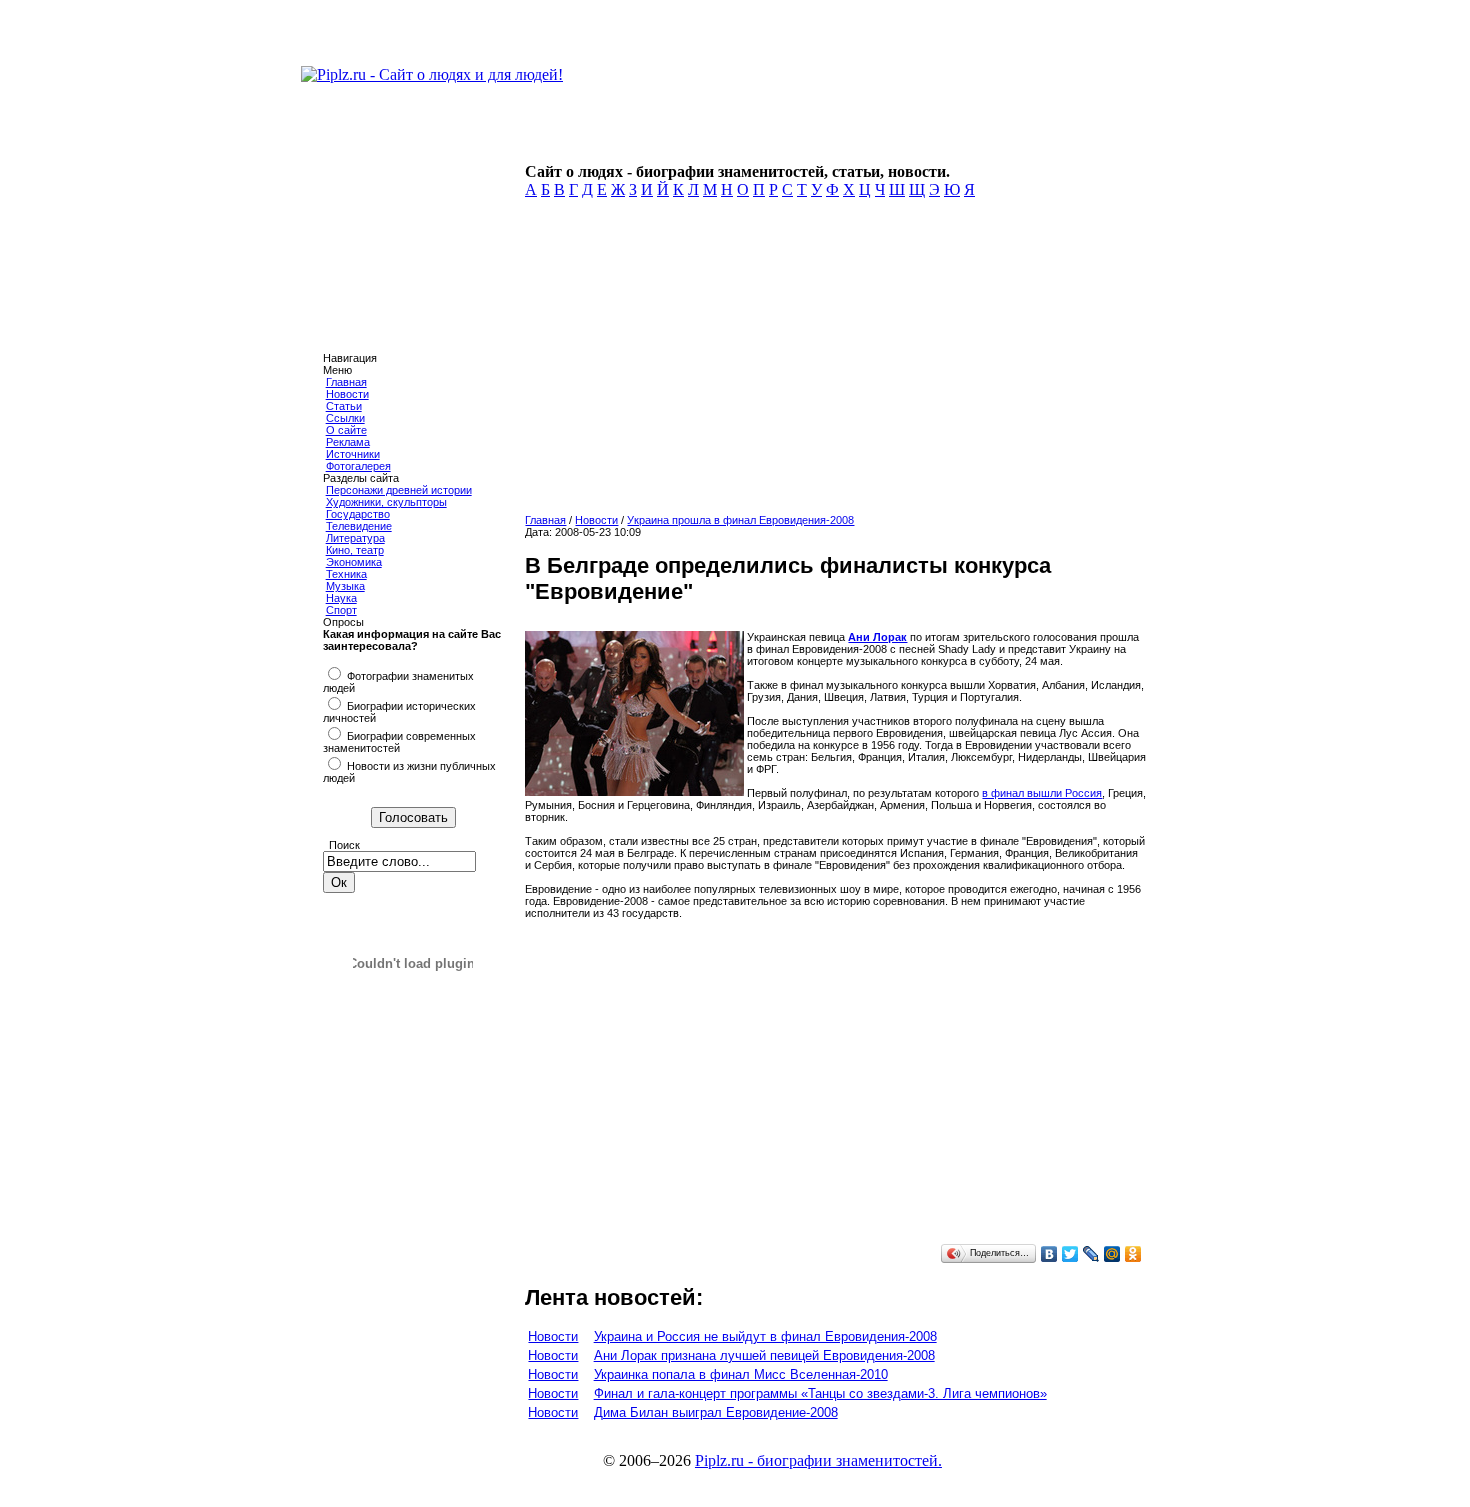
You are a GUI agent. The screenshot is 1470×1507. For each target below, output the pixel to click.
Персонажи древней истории (399, 490)
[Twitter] (1070, 1254)
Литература (355, 538)
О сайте (346, 430)
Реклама (348, 442)
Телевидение (359, 526)
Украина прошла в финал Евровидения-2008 (740, 520)
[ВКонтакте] (1049, 1254)
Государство (358, 514)
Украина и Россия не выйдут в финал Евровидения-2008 (765, 1336)
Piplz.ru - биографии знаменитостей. (818, 1460)
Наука (341, 598)
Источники (353, 454)
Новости (347, 394)
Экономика (354, 562)
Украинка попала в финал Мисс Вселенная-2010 (741, 1374)
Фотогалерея (358, 466)
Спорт (341, 610)
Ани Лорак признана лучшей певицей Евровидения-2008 (764, 1355)
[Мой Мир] (1112, 1254)
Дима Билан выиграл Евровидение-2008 (716, 1412)
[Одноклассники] (1133, 1254)
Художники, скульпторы (386, 502)
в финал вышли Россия (1042, 793)
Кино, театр (355, 550)
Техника (346, 574)
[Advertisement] (832, 362)
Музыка (345, 586)
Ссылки (345, 418)
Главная (346, 382)
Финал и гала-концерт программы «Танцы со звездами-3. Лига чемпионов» (820, 1393)
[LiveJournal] (1091, 1254)
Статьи (344, 406)
